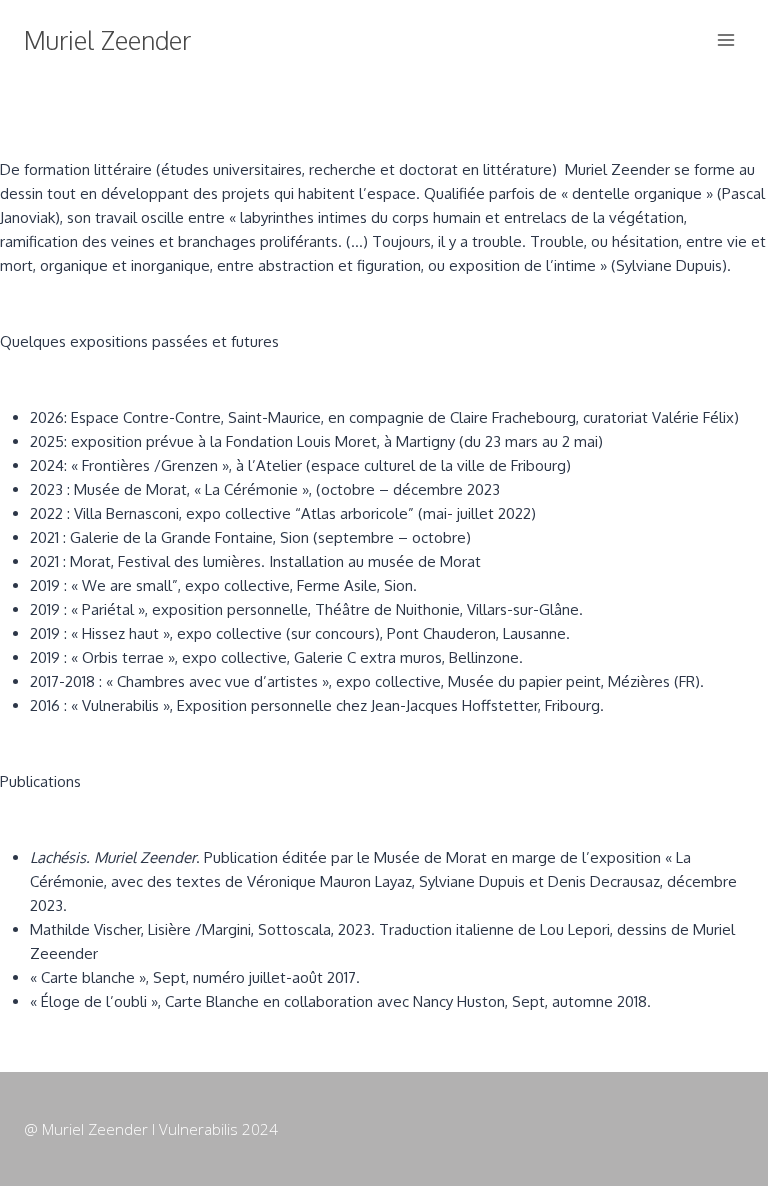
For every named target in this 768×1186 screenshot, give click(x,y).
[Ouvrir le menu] (725, 39)
